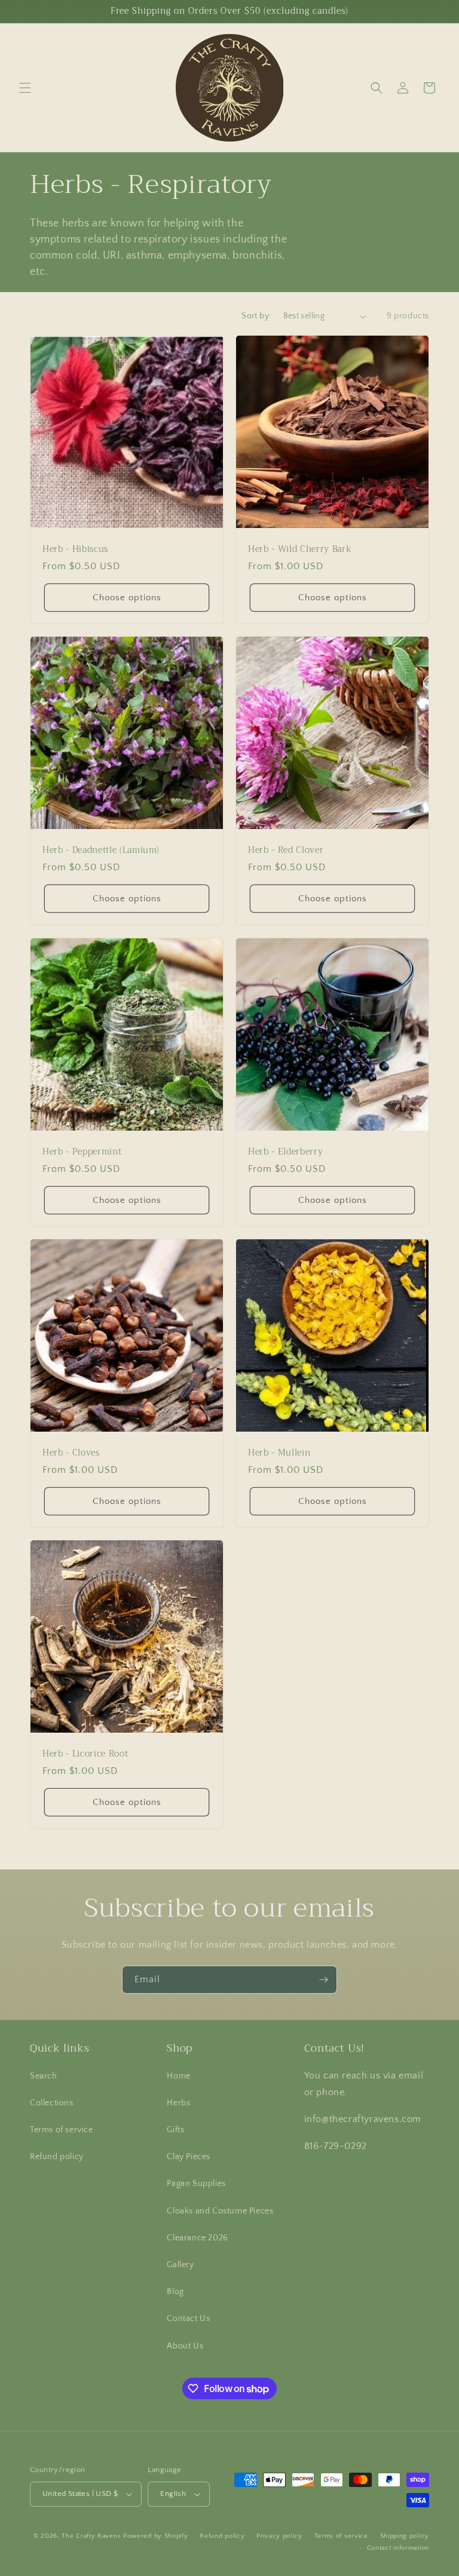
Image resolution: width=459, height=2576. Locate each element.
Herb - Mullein (279, 1453)
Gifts (175, 2130)
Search (44, 2076)
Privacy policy (279, 2536)
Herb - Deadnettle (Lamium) (101, 851)
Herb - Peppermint (82, 1152)
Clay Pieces (189, 2157)
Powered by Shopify (156, 2536)
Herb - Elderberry (285, 1152)
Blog (175, 2292)
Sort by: (256, 316)
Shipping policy (405, 2536)
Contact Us (188, 2319)
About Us (185, 2346)
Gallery (180, 2265)
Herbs (178, 2103)
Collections (52, 2103)
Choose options (127, 598)
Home (178, 2076)
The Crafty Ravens (91, 2536)
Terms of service (62, 2130)
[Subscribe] (323, 1980)
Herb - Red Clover (286, 851)
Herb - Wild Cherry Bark (300, 549)
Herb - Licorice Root (85, 1754)
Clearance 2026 (197, 2238)
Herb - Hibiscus (75, 549)
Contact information (398, 2548)
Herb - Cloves (71, 1453)
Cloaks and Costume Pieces (220, 2211)
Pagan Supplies (196, 2184)
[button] (25, 88)
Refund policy (57, 2157)
